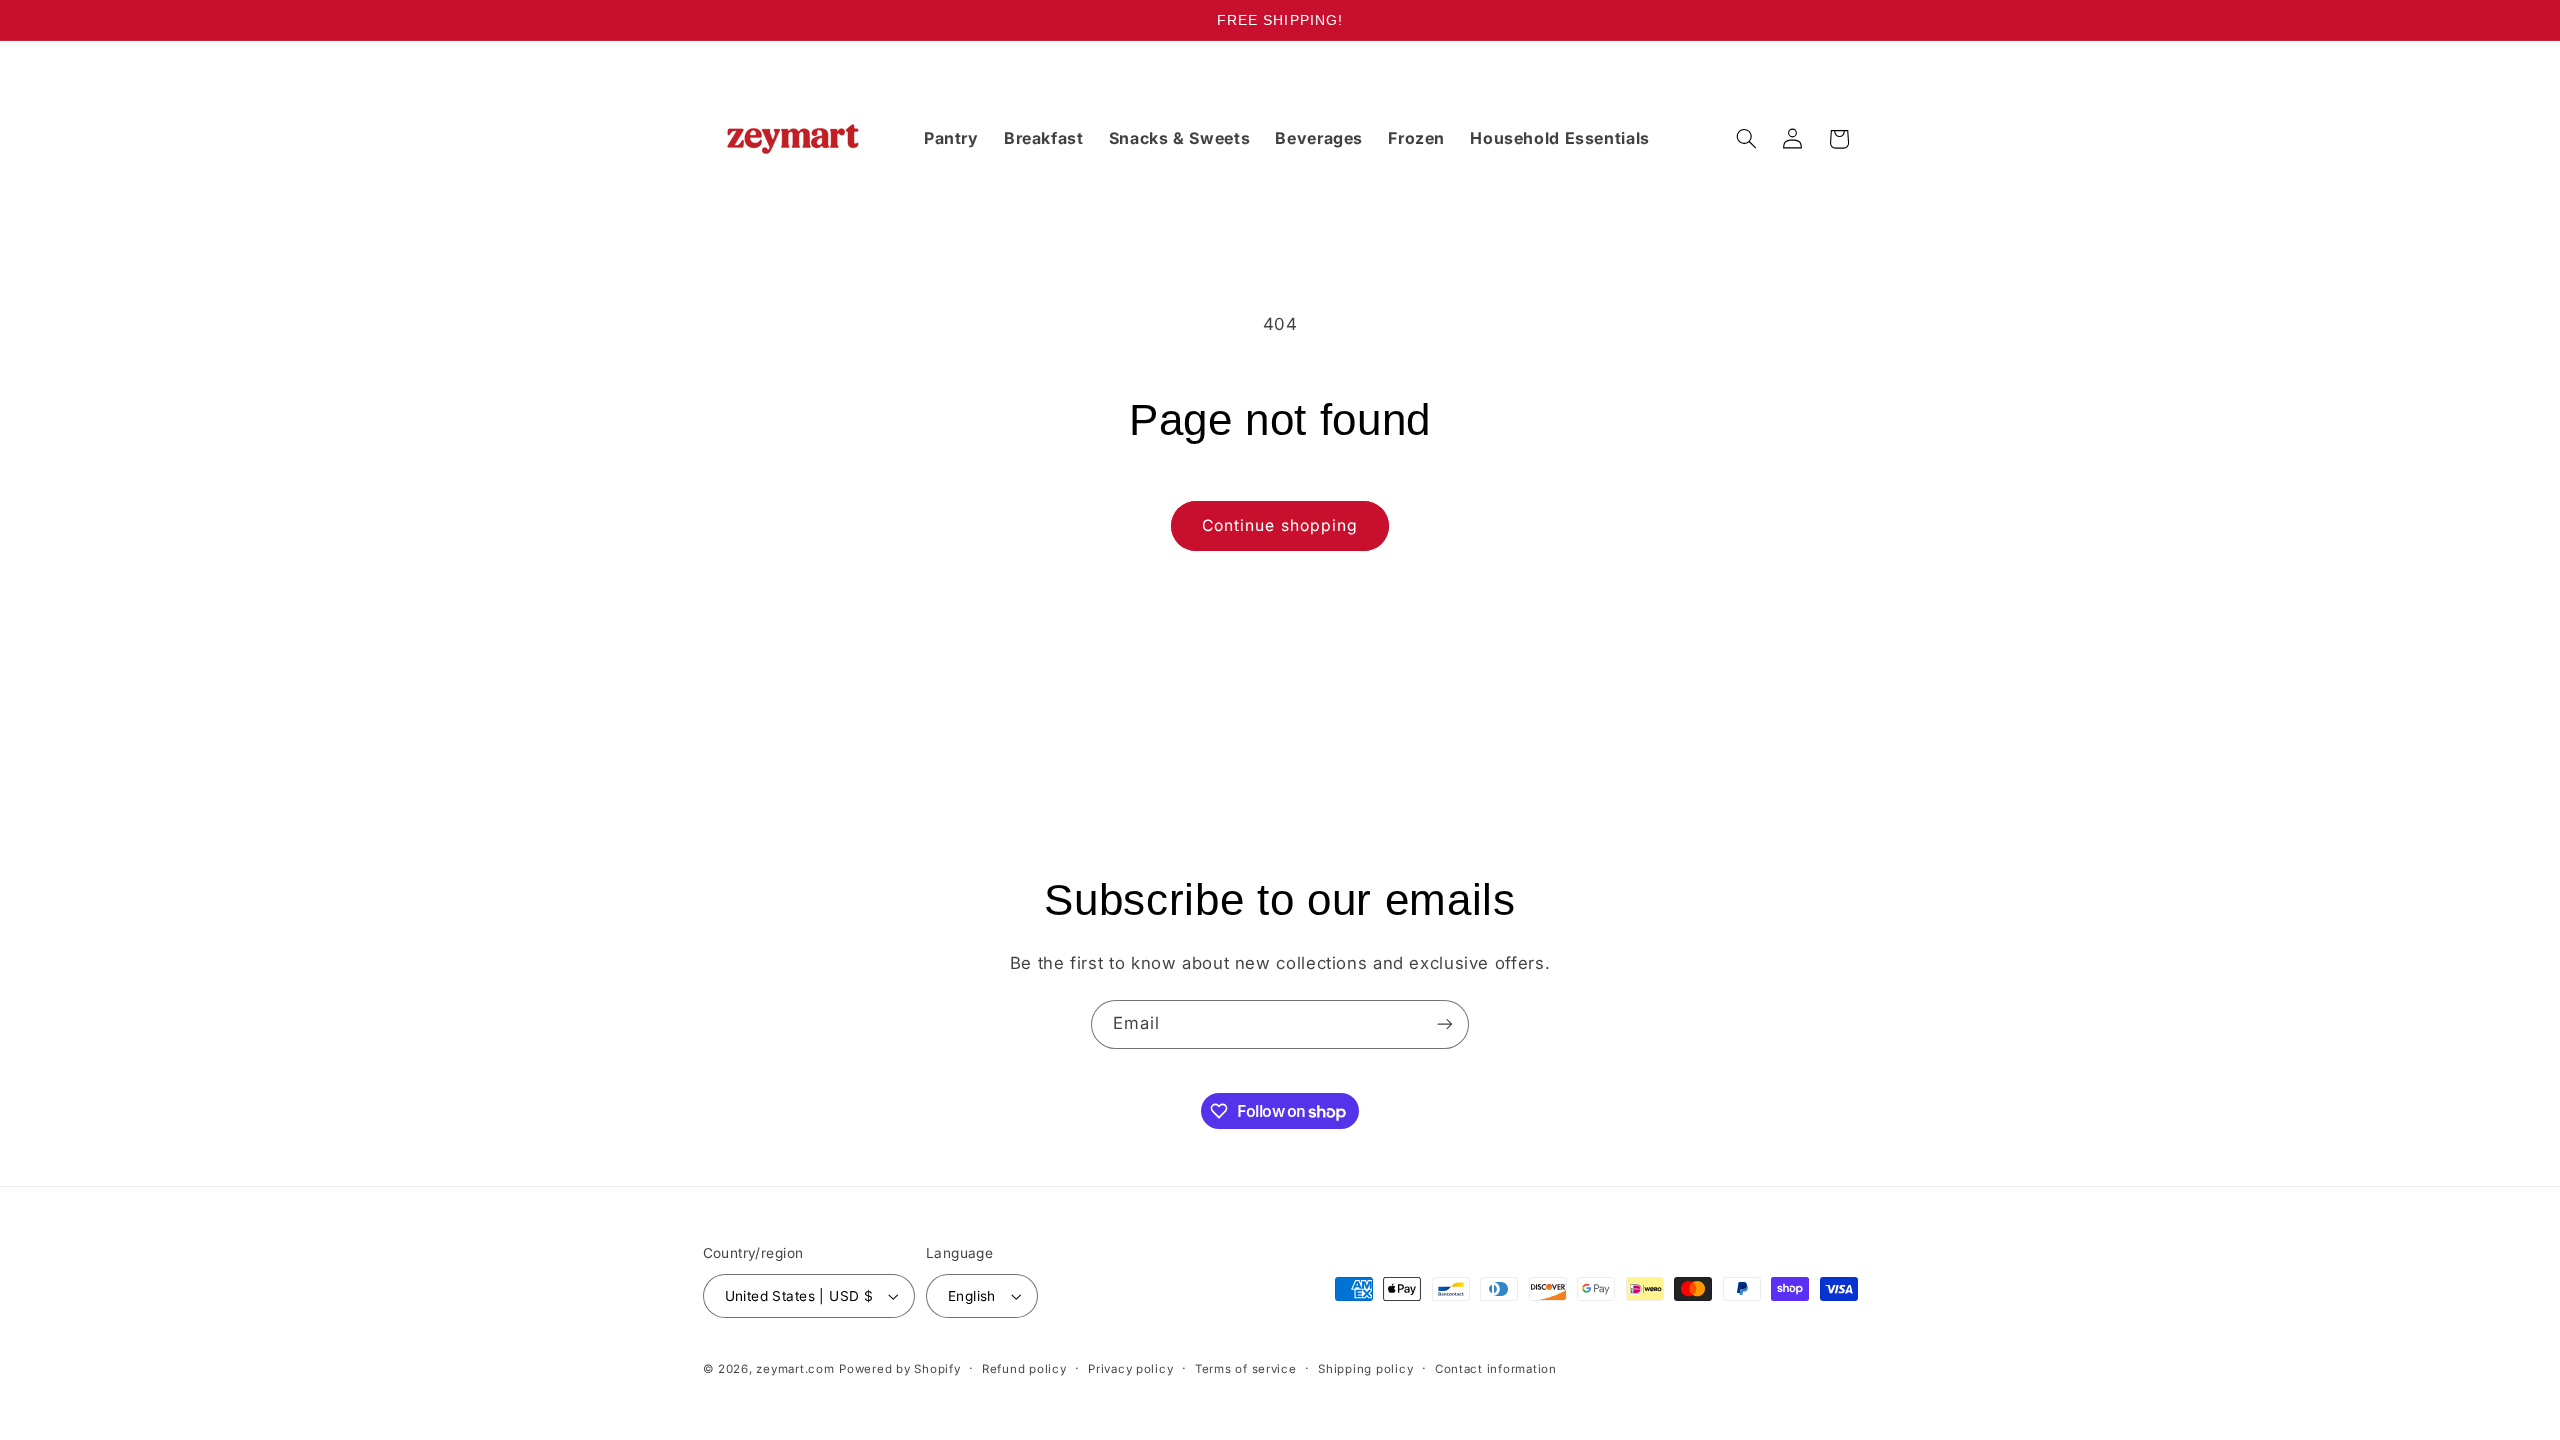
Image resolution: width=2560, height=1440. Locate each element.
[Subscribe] (1445, 1024)
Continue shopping (1280, 525)
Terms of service (1246, 1369)
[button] (1746, 139)
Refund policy (1024, 1369)
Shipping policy (1365, 1369)
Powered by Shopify (899, 1369)
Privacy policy (1130, 1369)
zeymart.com (795, 1369)
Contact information (1496, 1369)
